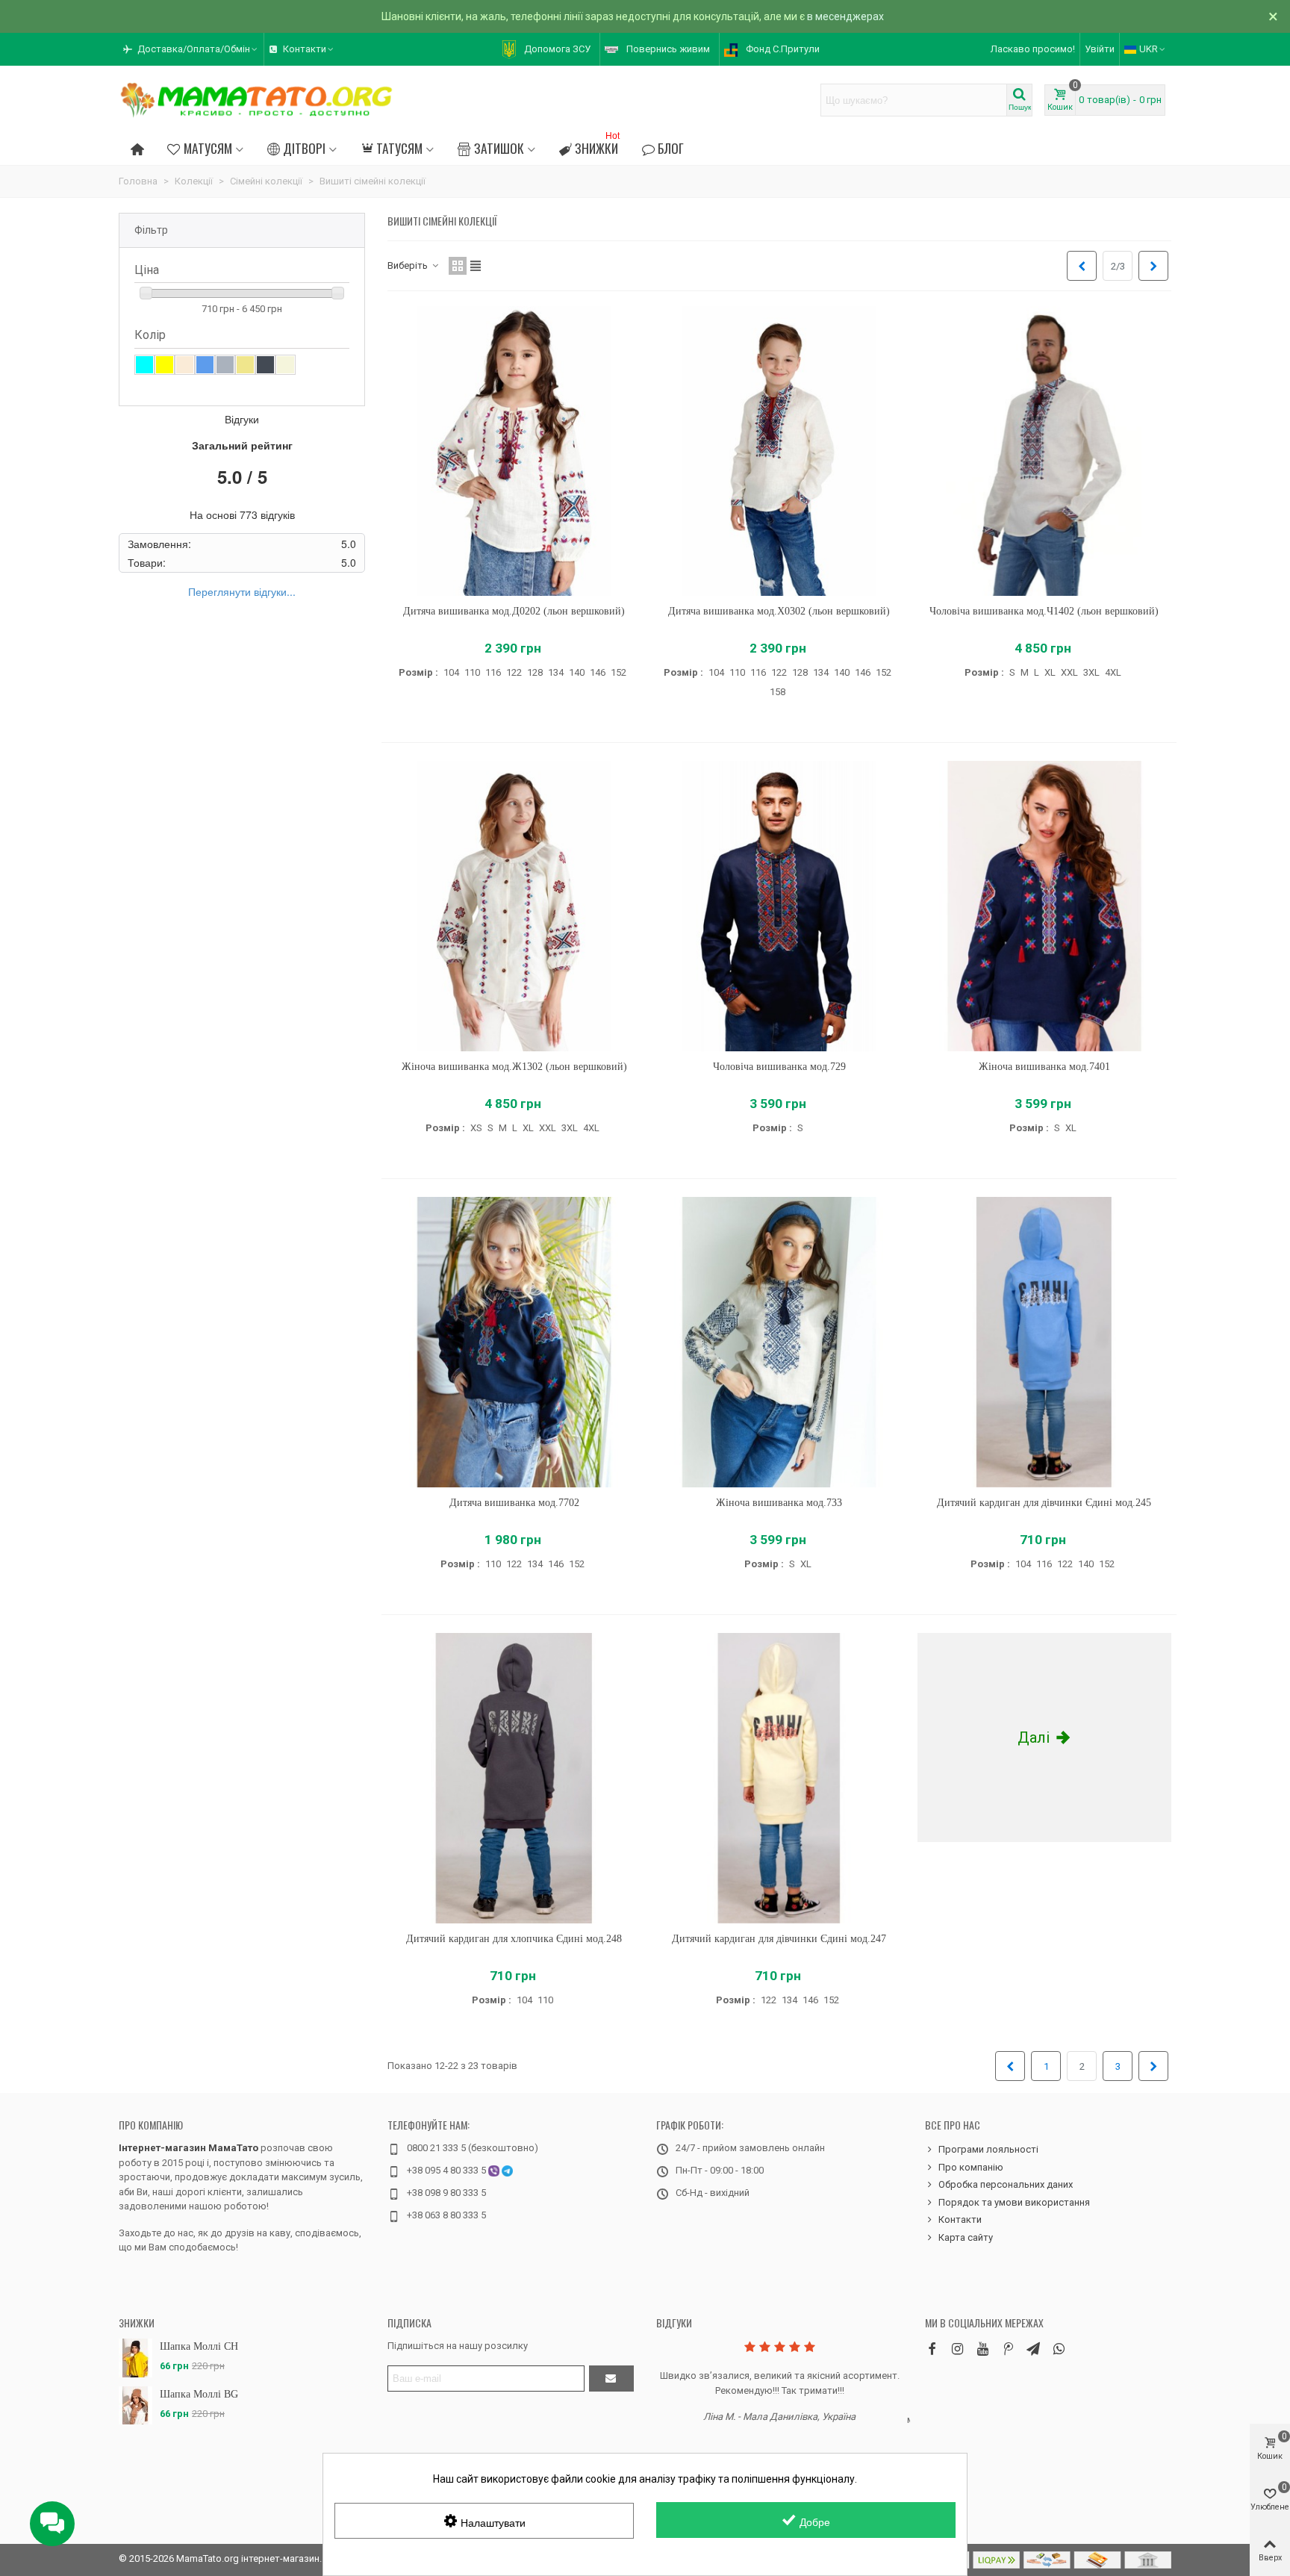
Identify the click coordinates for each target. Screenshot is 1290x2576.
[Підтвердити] (611, 2379)
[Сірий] (225, 365)
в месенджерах (845, 16)
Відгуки (674, 2323)
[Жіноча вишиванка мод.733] (779, 1342)
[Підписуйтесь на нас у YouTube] (982, 2349)
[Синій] (205, 365)
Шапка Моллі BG (199, 2394)
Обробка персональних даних (1006, 2184)
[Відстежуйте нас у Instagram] (957, 2349)
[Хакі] (245, 365)
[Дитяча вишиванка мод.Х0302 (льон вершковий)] (779, 451)
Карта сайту (966, 2237)
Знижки (597, 146)
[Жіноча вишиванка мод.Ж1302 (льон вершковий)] (514, 906)
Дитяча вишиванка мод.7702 (514, 1503)
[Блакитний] (144, 365)
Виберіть (409, 265)
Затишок (499, 148)
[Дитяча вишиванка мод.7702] (514, 1342)
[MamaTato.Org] (257, 100)
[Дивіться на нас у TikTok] (1008, 2349)
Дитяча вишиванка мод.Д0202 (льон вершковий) (514, 611)
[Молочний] (185, 365)
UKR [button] (1149, 49)
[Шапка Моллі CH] (135, 2358)
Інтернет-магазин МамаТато (188, 2148)
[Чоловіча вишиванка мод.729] (779, 906)
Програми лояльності (988, 2149)
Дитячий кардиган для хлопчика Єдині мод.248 (514, 1939)
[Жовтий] (165, 365)
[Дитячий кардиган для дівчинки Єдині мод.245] (1044, 1342)
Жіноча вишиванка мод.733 (779, 1503)
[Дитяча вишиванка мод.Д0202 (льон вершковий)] (514, 451)
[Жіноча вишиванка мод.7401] (1044, 906)
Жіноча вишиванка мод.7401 (1044, 1067)
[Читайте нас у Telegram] (1033, 2349)
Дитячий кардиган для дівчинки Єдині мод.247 (779, 1939)
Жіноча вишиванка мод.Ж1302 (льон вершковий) (514, 1067)
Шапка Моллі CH (199, 2346)
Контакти (960, 2219)
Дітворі (304, 148)
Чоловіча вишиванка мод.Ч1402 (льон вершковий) (1044, 611)
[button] (191, 49)
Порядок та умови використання (1014, 2202)
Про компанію (151, 2125)
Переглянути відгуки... (242, 591)
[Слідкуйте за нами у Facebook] (932, 2349)
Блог (671, 148)
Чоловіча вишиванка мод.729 (779, 1067)
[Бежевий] (286, 365)
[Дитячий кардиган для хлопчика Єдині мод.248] (514, 1778)
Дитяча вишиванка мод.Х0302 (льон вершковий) (779, 611)
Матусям (208, 148)
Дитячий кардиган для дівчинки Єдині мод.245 (1044, 1503)
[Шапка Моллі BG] (135, 2405)
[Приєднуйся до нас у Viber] (1059, 2349)
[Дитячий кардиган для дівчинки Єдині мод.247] (779, 1778)
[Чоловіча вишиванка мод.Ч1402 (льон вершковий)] (1044, 451)
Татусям (399, 148)
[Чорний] (265, 365)
